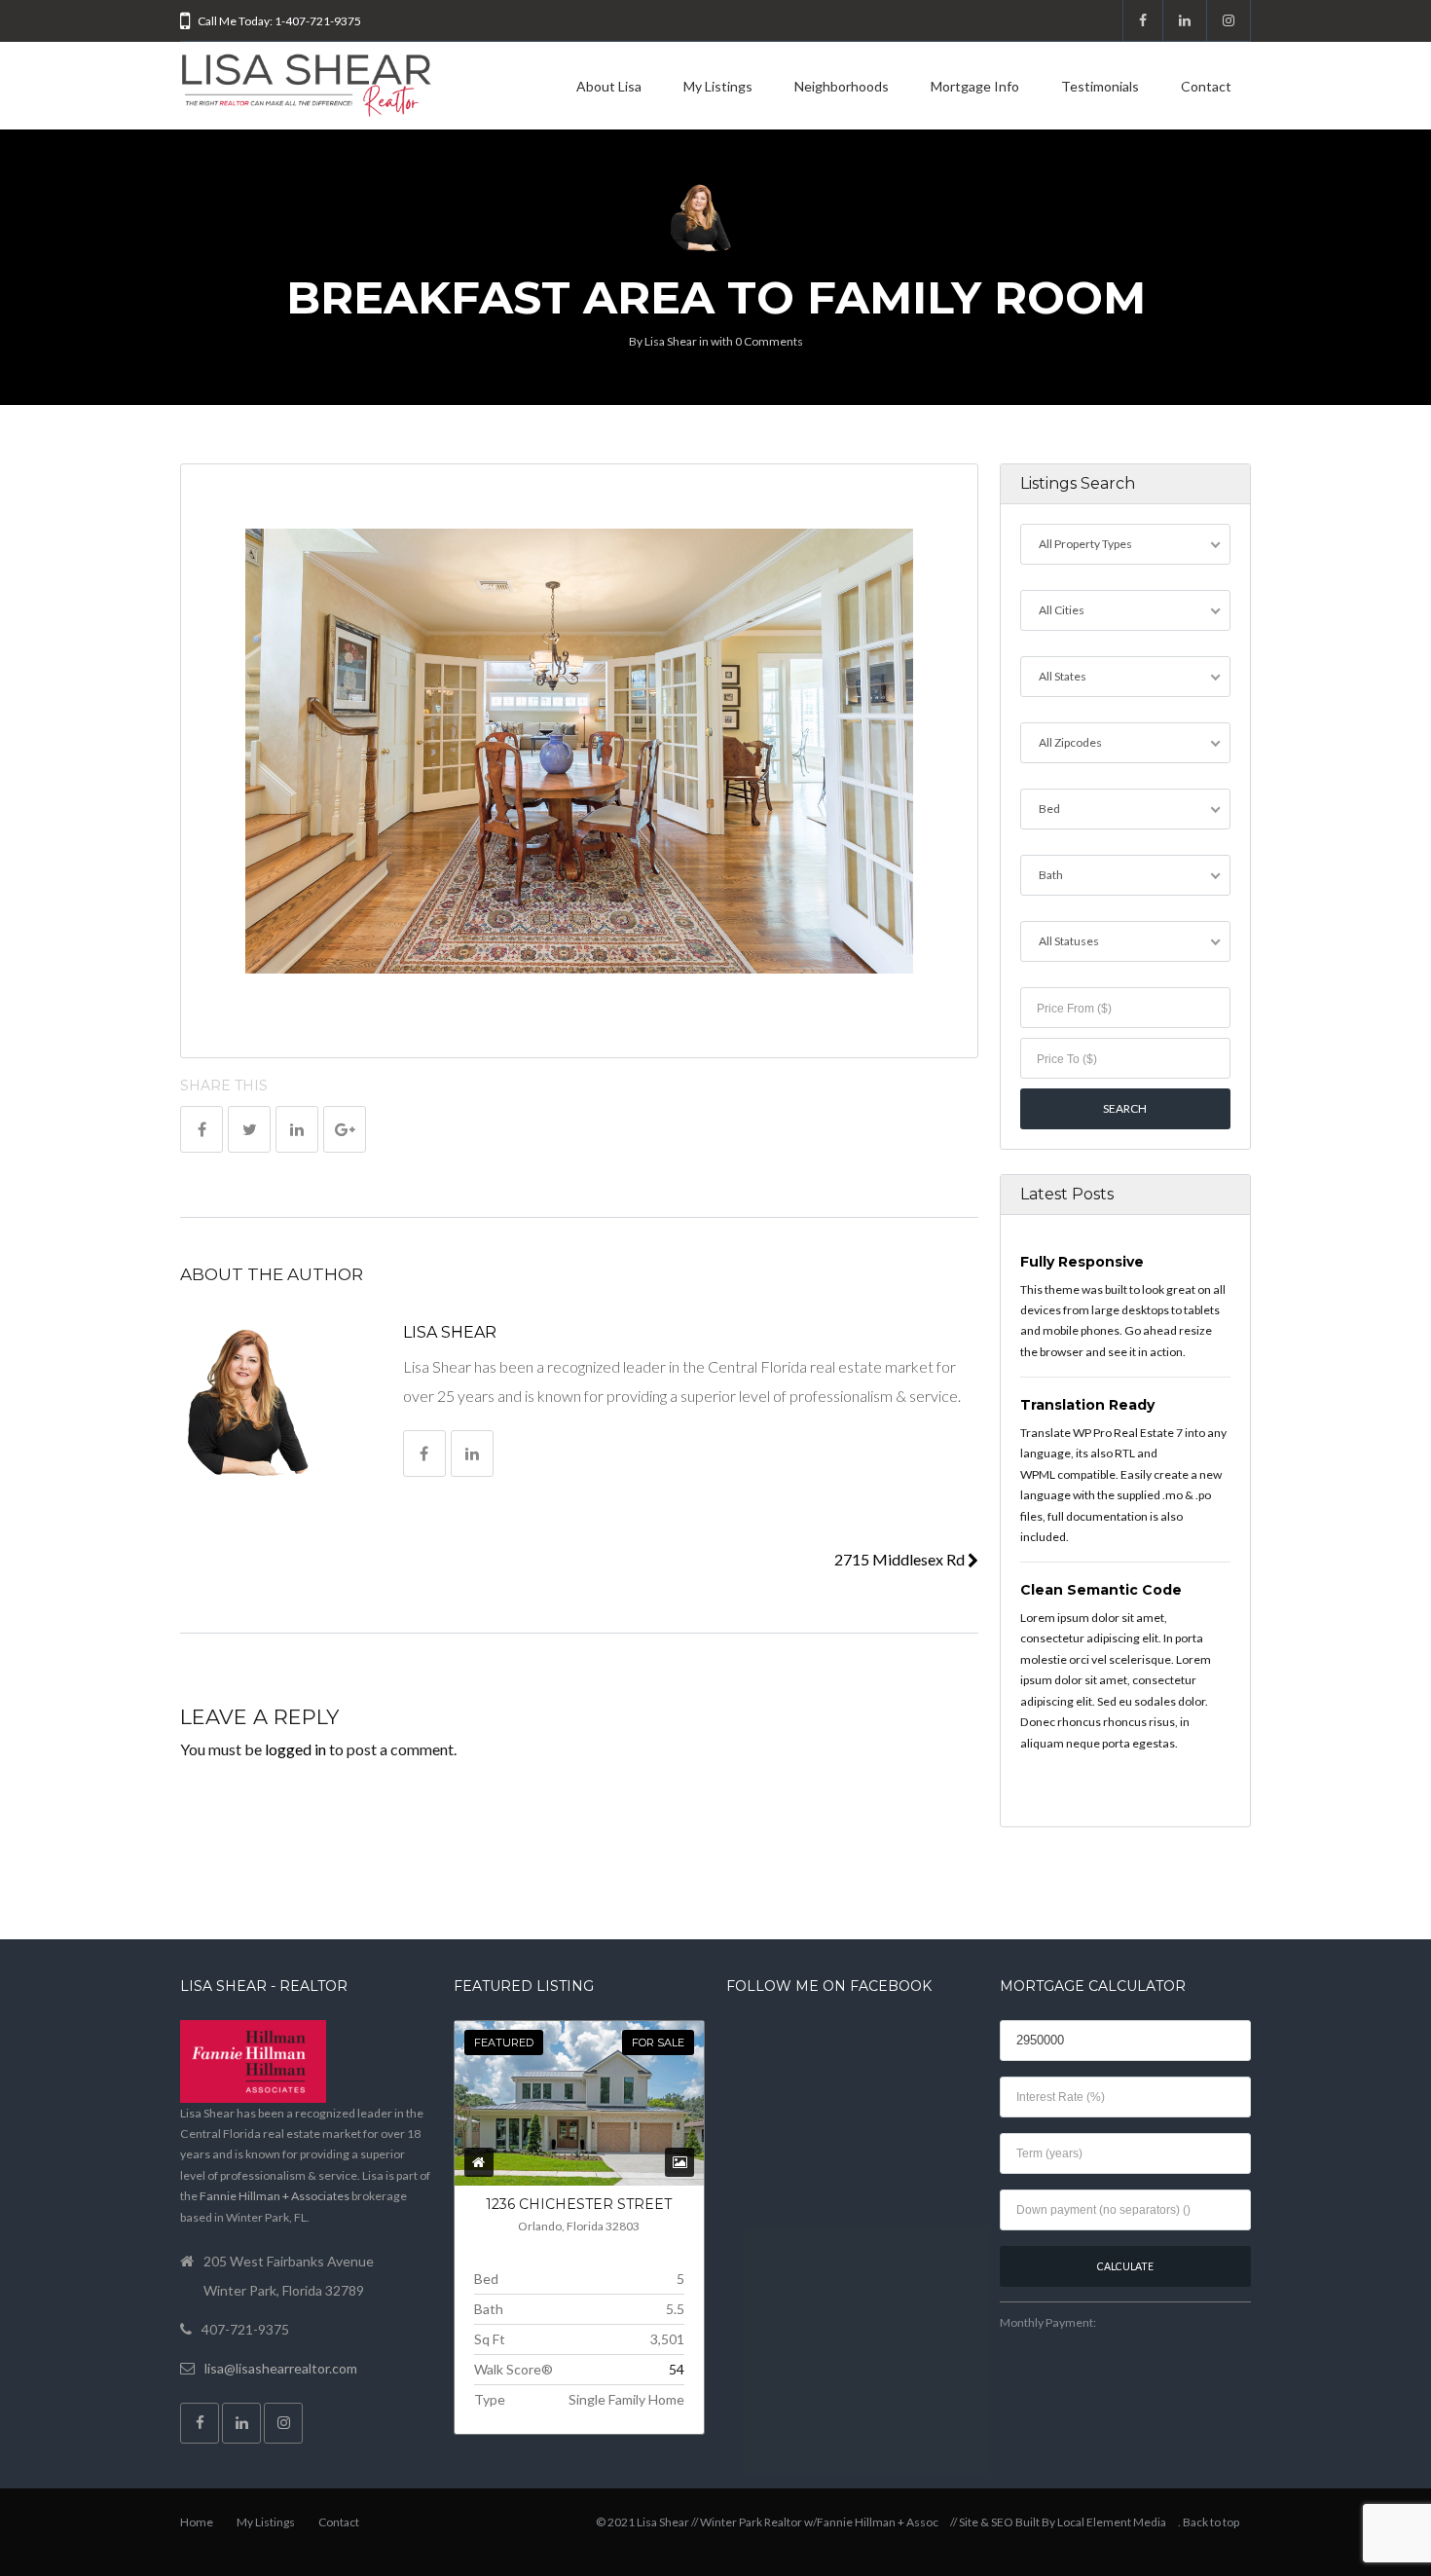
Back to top (1211, 2522)
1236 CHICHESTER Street (579, 2204)
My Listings (718, 86)
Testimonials (1100, 86)
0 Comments (769, 341)
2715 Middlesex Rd (901, 1559)
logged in (295, 1749)
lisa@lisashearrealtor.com (281, 2368)
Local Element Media (1112, 2522)
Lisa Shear (671, 341)
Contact (1206, 86)
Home (197, 2522)
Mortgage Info (975, 86)
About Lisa (609, 86)
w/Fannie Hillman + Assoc (871, 2522)
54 (677, 2369)
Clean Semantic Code (1101, 1590)
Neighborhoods (842, 86)
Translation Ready (1087, 1405)
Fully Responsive (1082, 1262)
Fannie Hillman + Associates (275, 2196)
